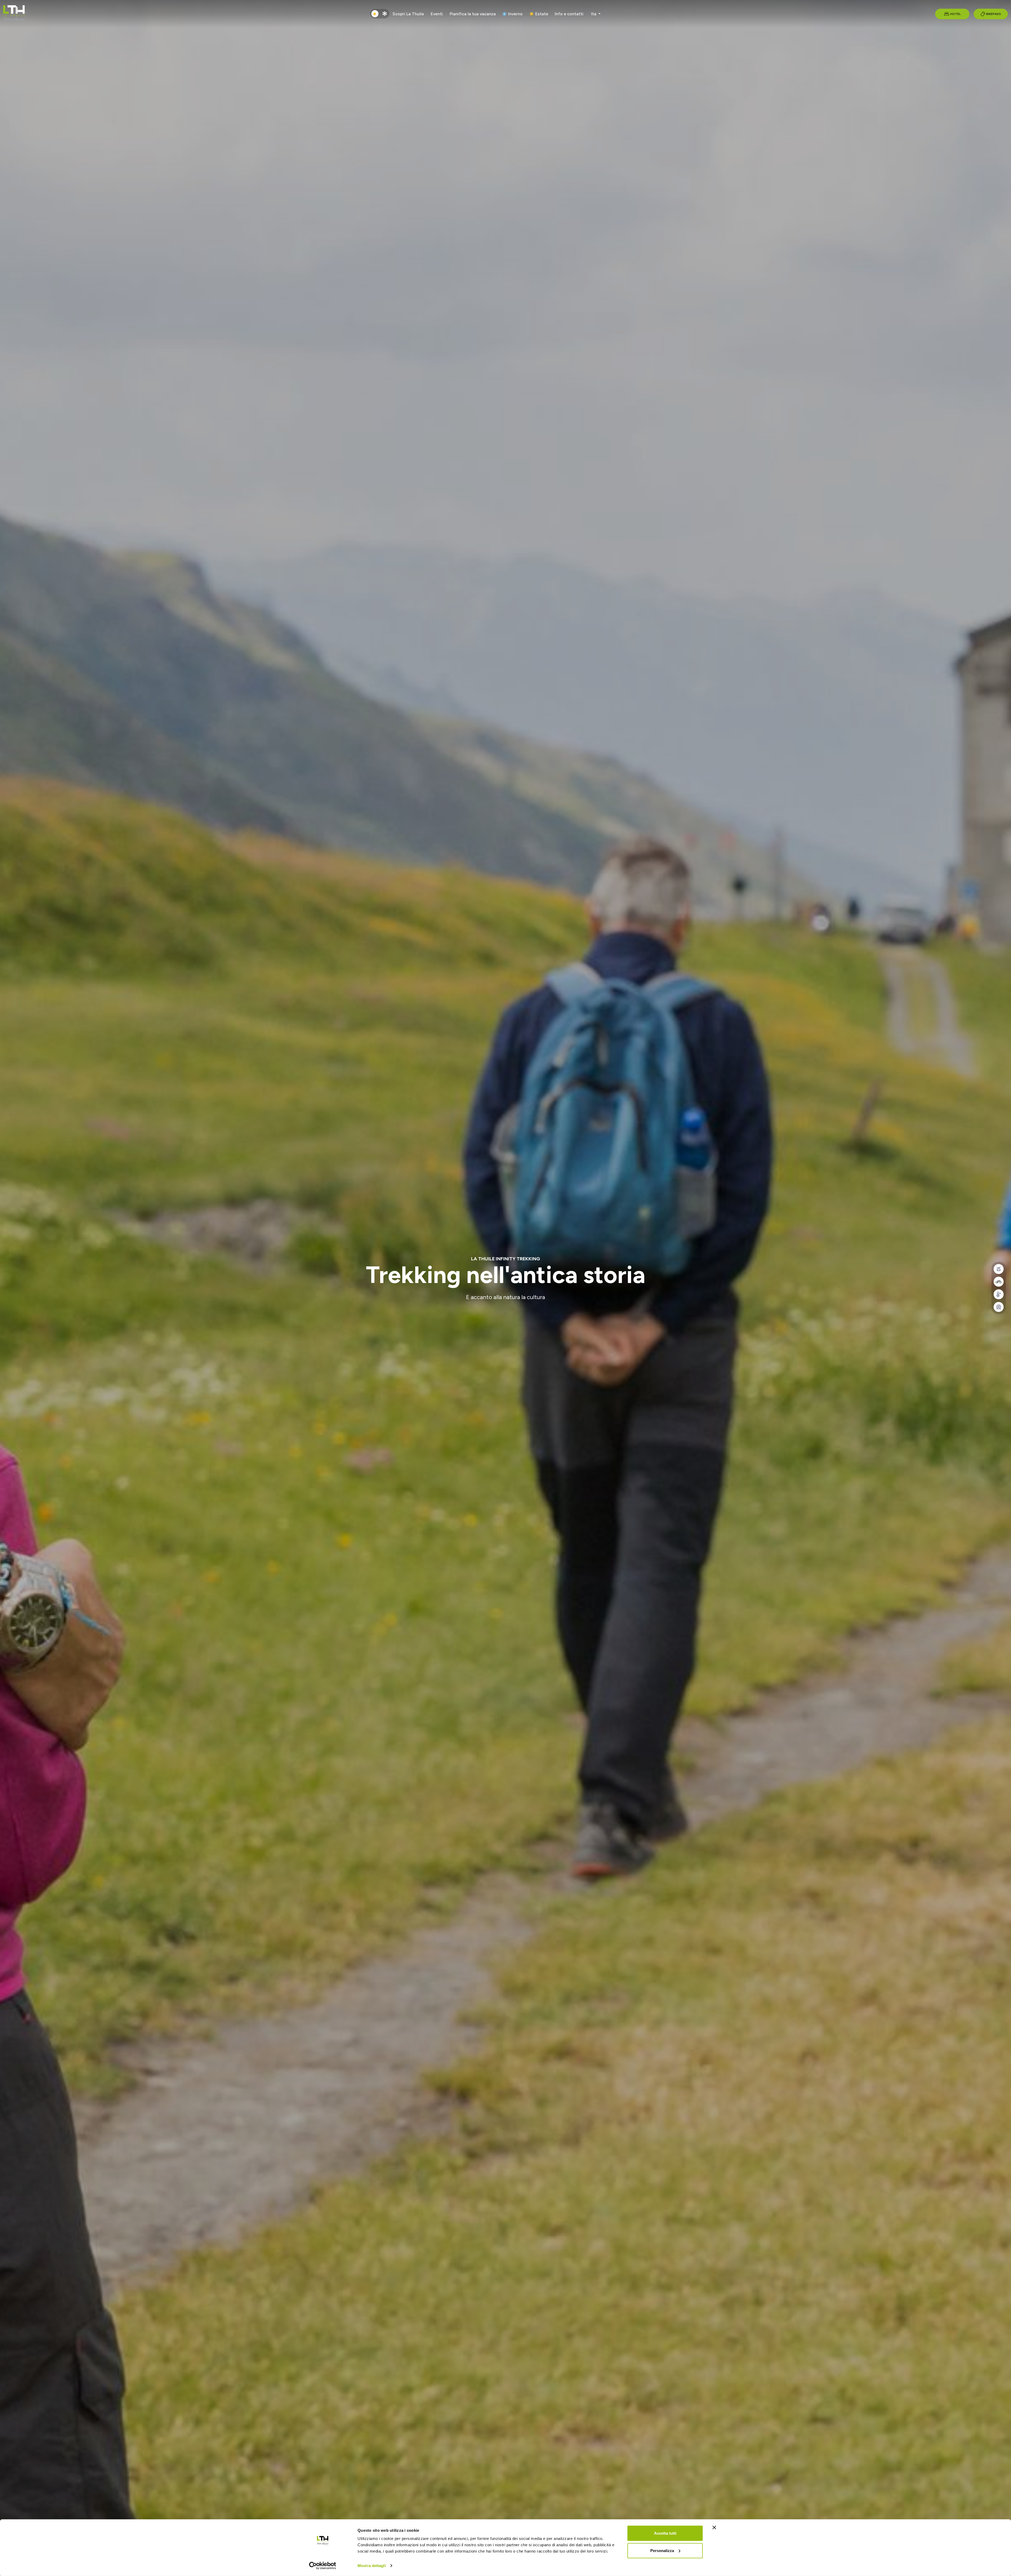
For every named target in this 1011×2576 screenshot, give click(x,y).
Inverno (515, 14)
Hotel (955, 14)
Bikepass (994, 14)
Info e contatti (569, 14)
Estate (542, 14)
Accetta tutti (665, 2533)
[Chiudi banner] (714, 2528)
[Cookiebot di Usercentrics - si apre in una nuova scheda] (323, 2566)
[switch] (380, 14)
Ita (594, 14)
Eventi (437, 14)
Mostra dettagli (372, 2566)
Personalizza (662, 2550)
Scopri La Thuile (408, 14)
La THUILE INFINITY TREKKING (506, 1259)
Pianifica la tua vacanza (473, 14)
